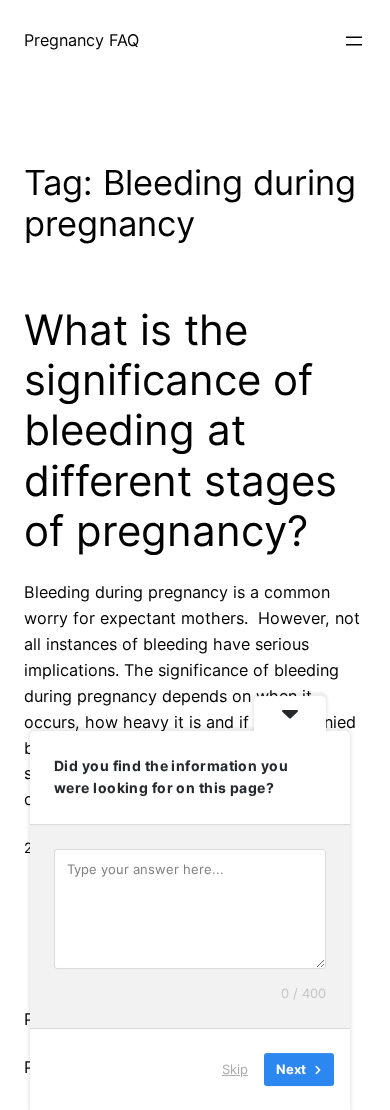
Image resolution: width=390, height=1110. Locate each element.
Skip (235, 1069)
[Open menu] (354, 41)
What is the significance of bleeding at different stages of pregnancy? (180, 431)
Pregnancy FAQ (81, 40)
